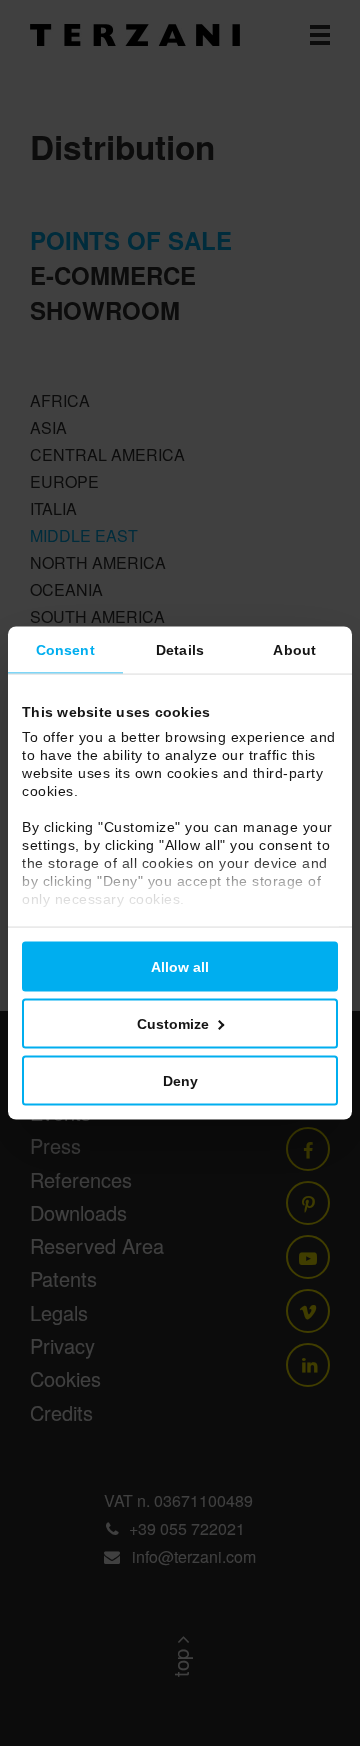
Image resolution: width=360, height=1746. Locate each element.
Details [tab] (180, 650)
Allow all (180, 967)
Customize (173, 1024)
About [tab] (294, 650)
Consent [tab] (65, 650)
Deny (180, 1081)
